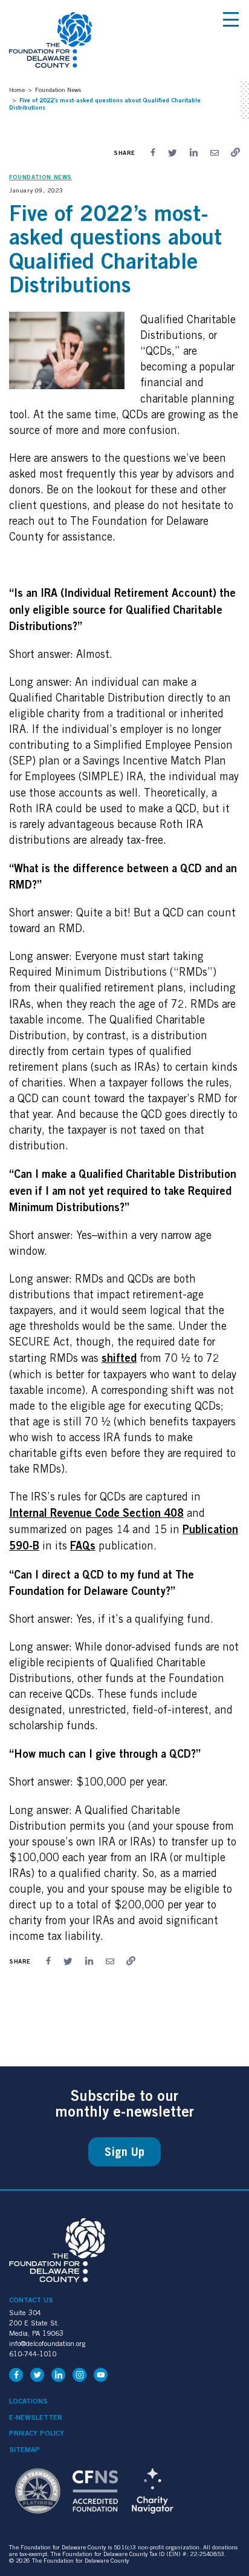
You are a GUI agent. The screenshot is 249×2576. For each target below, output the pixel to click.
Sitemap (24, 2449)
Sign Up (124, 2152)
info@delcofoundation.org (47, 2343)
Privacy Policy (37, 2433)
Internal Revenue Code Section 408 (96, 1513)
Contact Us (31, 2300)
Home (17, 90)
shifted (119, 1358)
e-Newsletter (36, 2417)
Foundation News (58, 90)
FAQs (83, 1545)
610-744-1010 (33, 2354)
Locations (28, 2401)
